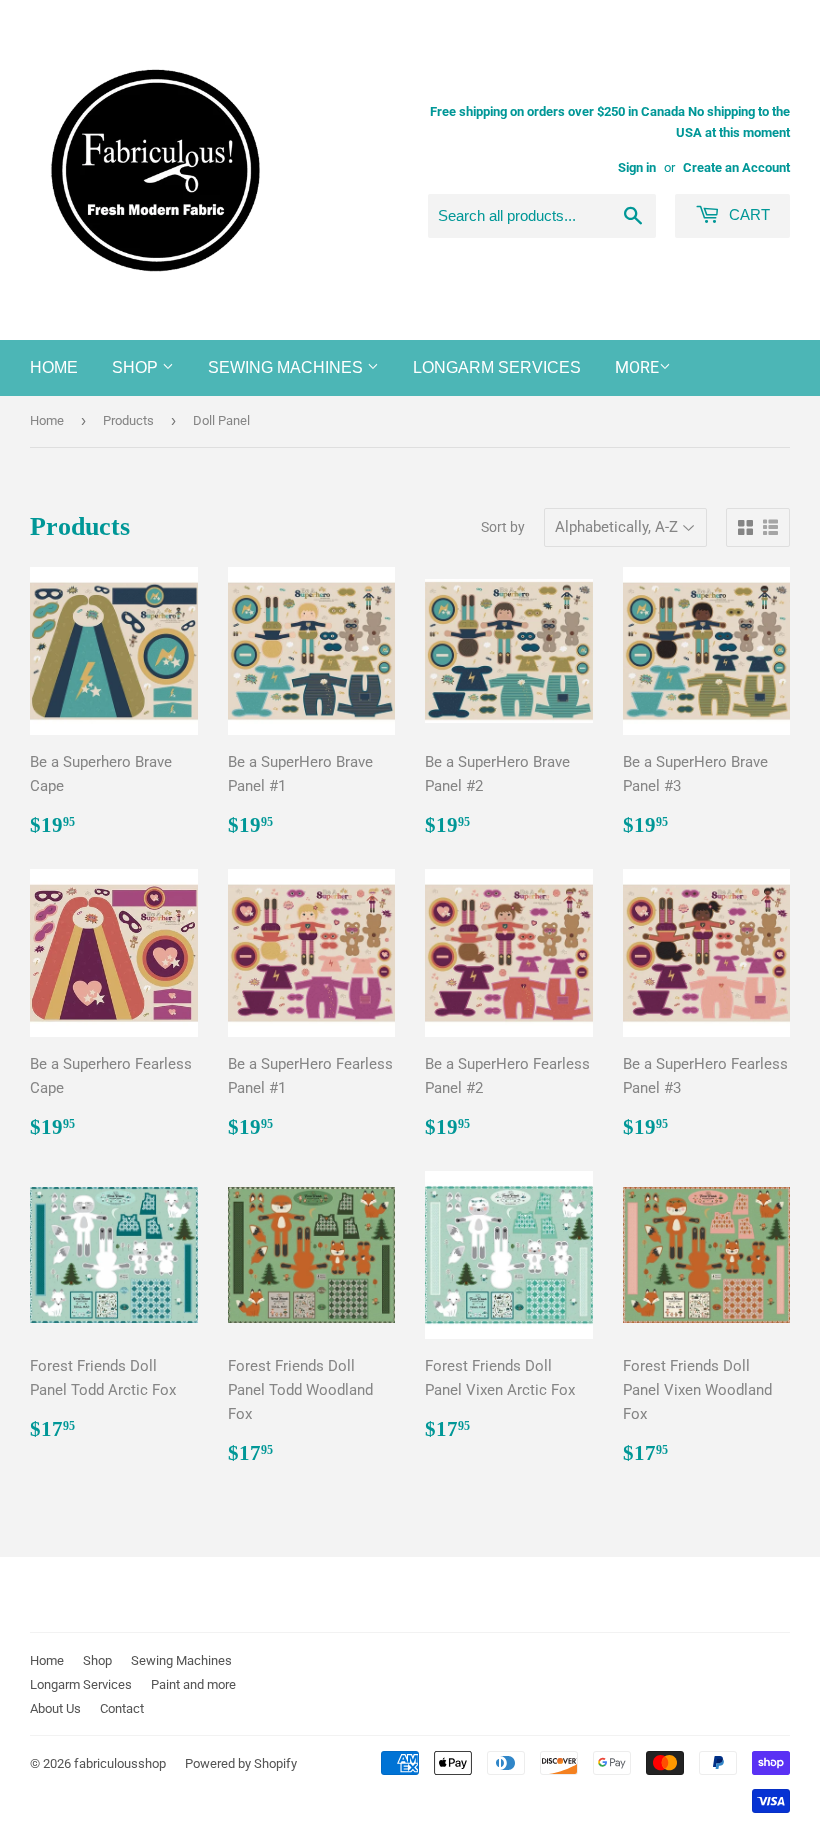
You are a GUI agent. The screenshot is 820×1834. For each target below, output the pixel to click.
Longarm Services (497, 367)
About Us (55, 1708)
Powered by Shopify (241, 1763)
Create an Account (736, 167)
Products (128, 420)
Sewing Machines (287, 367)
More (637, 367)
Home (54, 367)
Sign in (637, 167)
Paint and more (193, 1684)
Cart (747, 214)
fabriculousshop (120, 1763)
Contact (122, 1708)
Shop (137, 367)
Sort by (503, 527)
